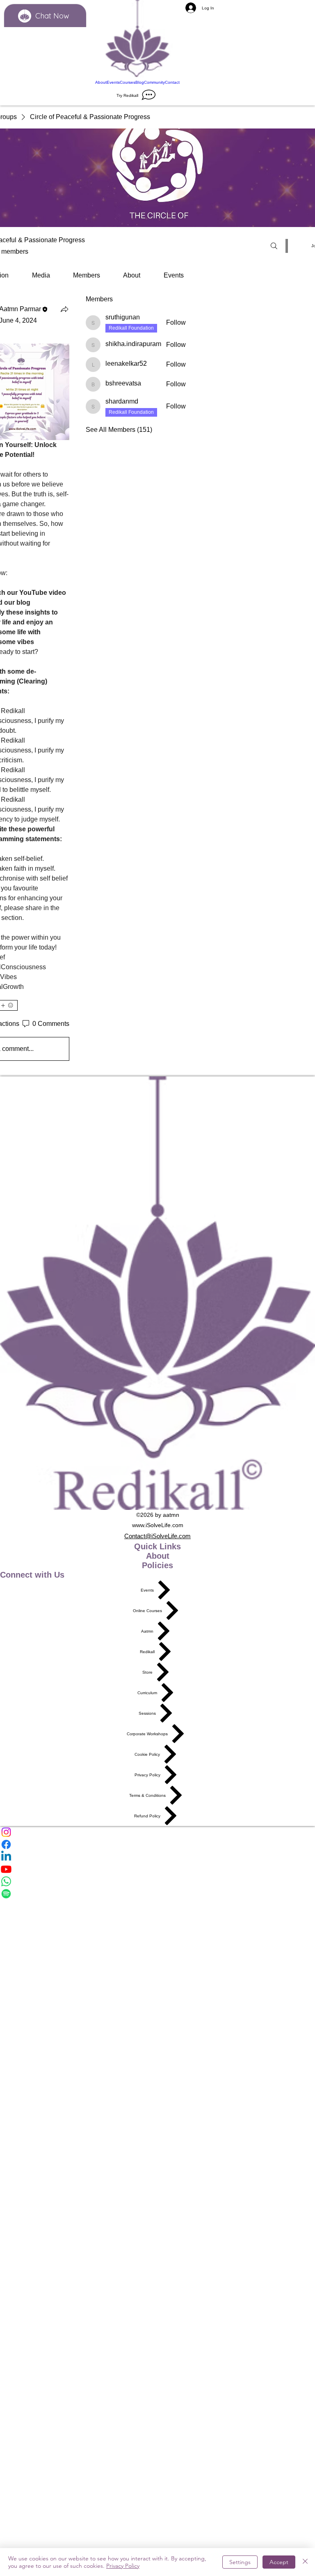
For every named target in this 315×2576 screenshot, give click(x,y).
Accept (279, 2562)
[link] (41, 275)
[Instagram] (157, 1832)
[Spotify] (157, 1894)
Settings (240, 2562)
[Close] (305, 2562)
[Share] (64, 309)
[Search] (274, 246)
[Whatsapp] (157, 1881)
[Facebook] (157, 1844)
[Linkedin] (157, 1857)
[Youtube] (157, 1869)
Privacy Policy (123, 2566)
